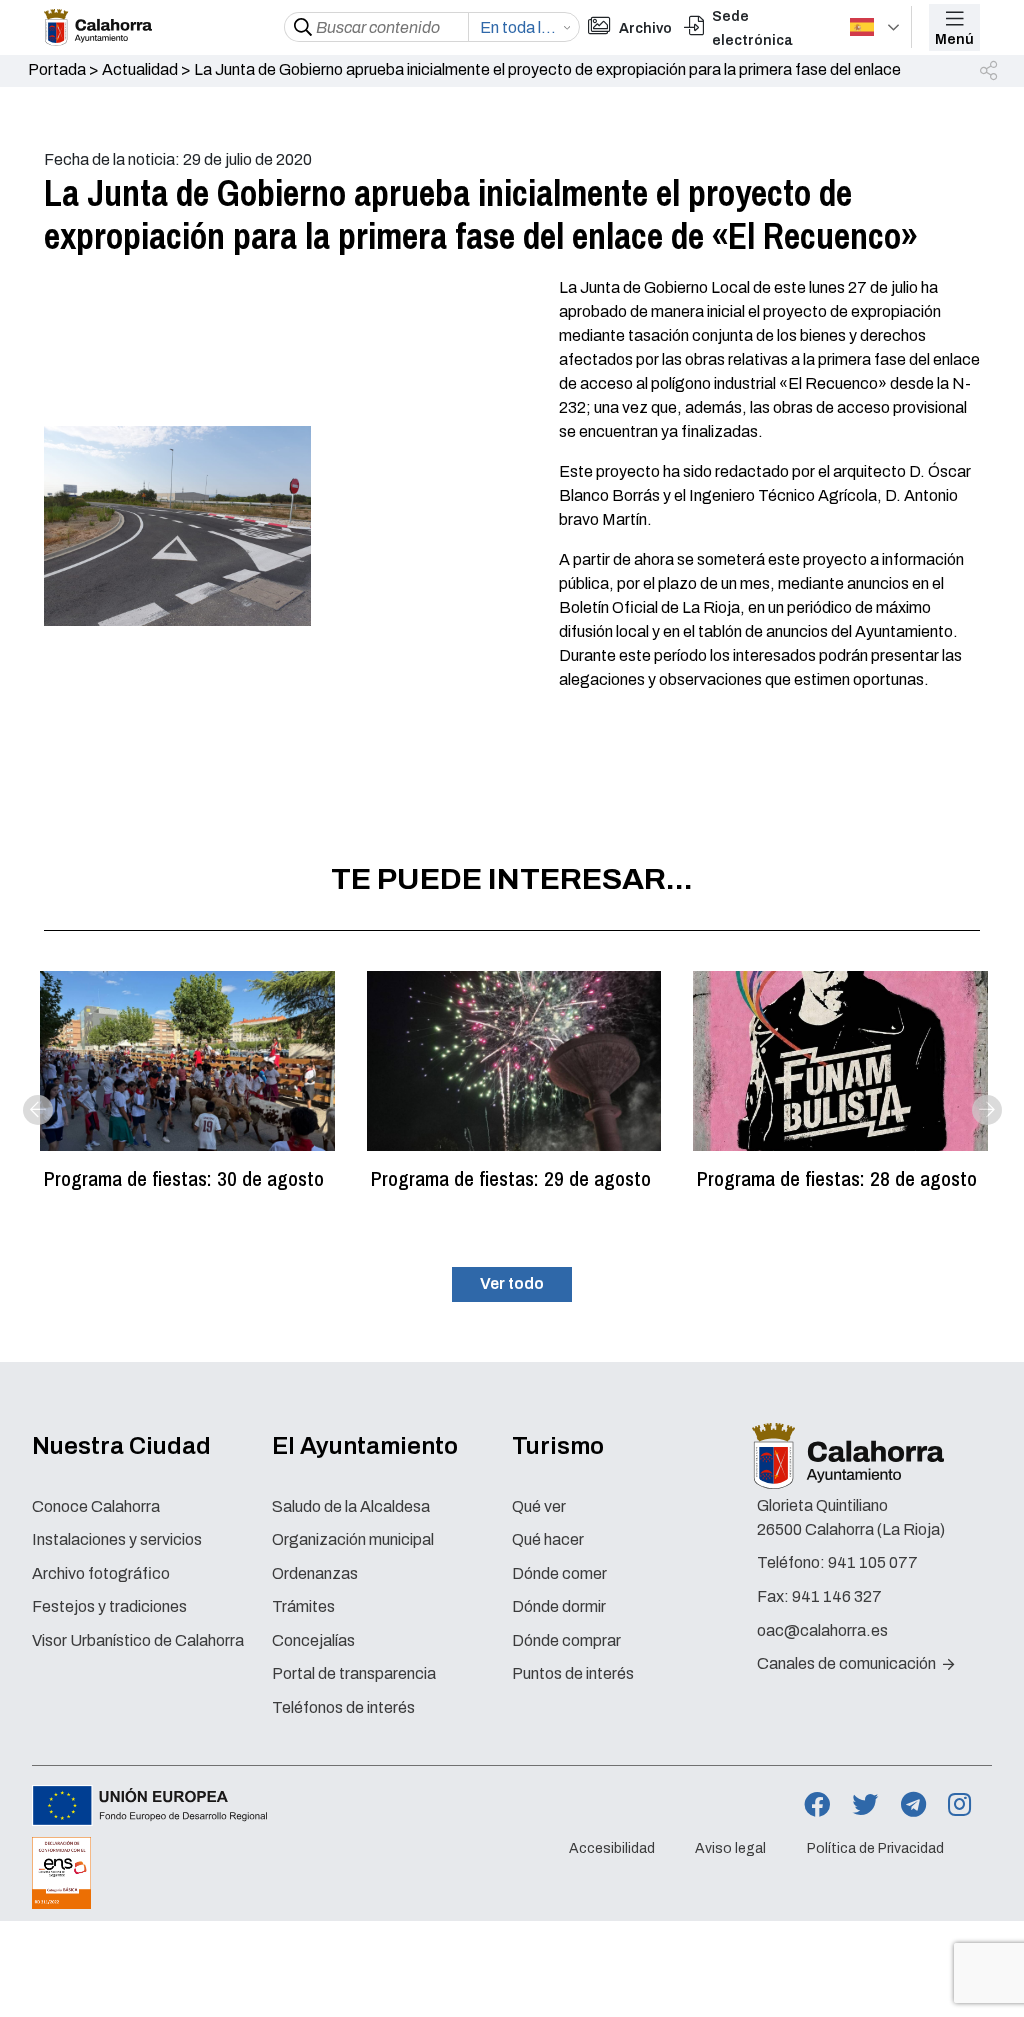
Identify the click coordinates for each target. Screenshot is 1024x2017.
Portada (57, 69)
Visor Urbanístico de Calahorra (138, 1640)
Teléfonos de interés (343, 1707)
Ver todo (512, 1283)
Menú (954, 39)
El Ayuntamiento (365, 1446)
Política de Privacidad (875, 1849)
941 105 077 (873, 1562)
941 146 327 (837, 1596)
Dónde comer (559, 1573)
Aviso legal (730, 1849)
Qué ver (539, 1506)
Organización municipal (353, 1539)
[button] (990, 72)
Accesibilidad (612, 1849)
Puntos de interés (573, 1673)
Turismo (558, 1446)
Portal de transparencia (354, 1673)
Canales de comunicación (848, 1663)
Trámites (303, 1606)
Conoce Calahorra (96, 1506)
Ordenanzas (315, 1573)
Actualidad (140, 69)
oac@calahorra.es (822, 1630)
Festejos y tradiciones (109, 1606)
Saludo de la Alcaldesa (351, 1506)
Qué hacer (548, 1539)
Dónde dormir (559, 1606)
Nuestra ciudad (121, 1446)
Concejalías (313, 1640)
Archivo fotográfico (101, 1573)
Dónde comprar (566, 1640)
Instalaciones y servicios (117, 1539)
